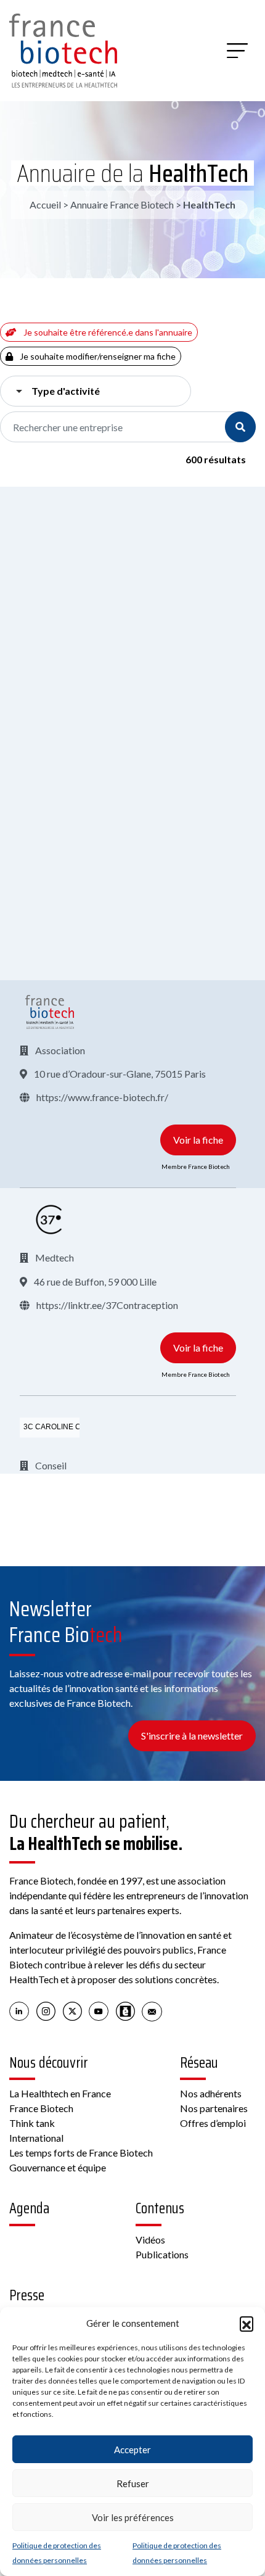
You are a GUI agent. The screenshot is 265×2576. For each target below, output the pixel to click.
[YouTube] (99, 2010)
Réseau (199, 2063)
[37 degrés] (50, 1220)
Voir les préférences (133, 2517)
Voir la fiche (198, 1140)
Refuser (133, 2483)
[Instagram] (46, 2010)
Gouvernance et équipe (58, 2167)
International (36, 2138)
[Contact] (152, 2010)
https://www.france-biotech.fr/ (101, 1097)
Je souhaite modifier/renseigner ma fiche (97, 356)
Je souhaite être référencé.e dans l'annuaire (107, 332)
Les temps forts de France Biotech (81, 2153)
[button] (247, 2323)
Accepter (132, 2450)
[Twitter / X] (72, 2010)
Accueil (45, 204)
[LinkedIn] (19, 2010)
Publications (162, 2254)
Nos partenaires (214, 2108)
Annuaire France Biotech (122, 204)
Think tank (32, 2123)
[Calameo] (125, 2010)
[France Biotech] (50, 1012)
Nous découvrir (49, 2063)
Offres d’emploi (213, 2123)
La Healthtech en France (60, 2093)
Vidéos (150, 2240)
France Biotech (41, 2108)
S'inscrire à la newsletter (192, 1736)
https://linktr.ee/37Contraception (106, 1305)
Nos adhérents (211, 2093)
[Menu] (237, 51)
